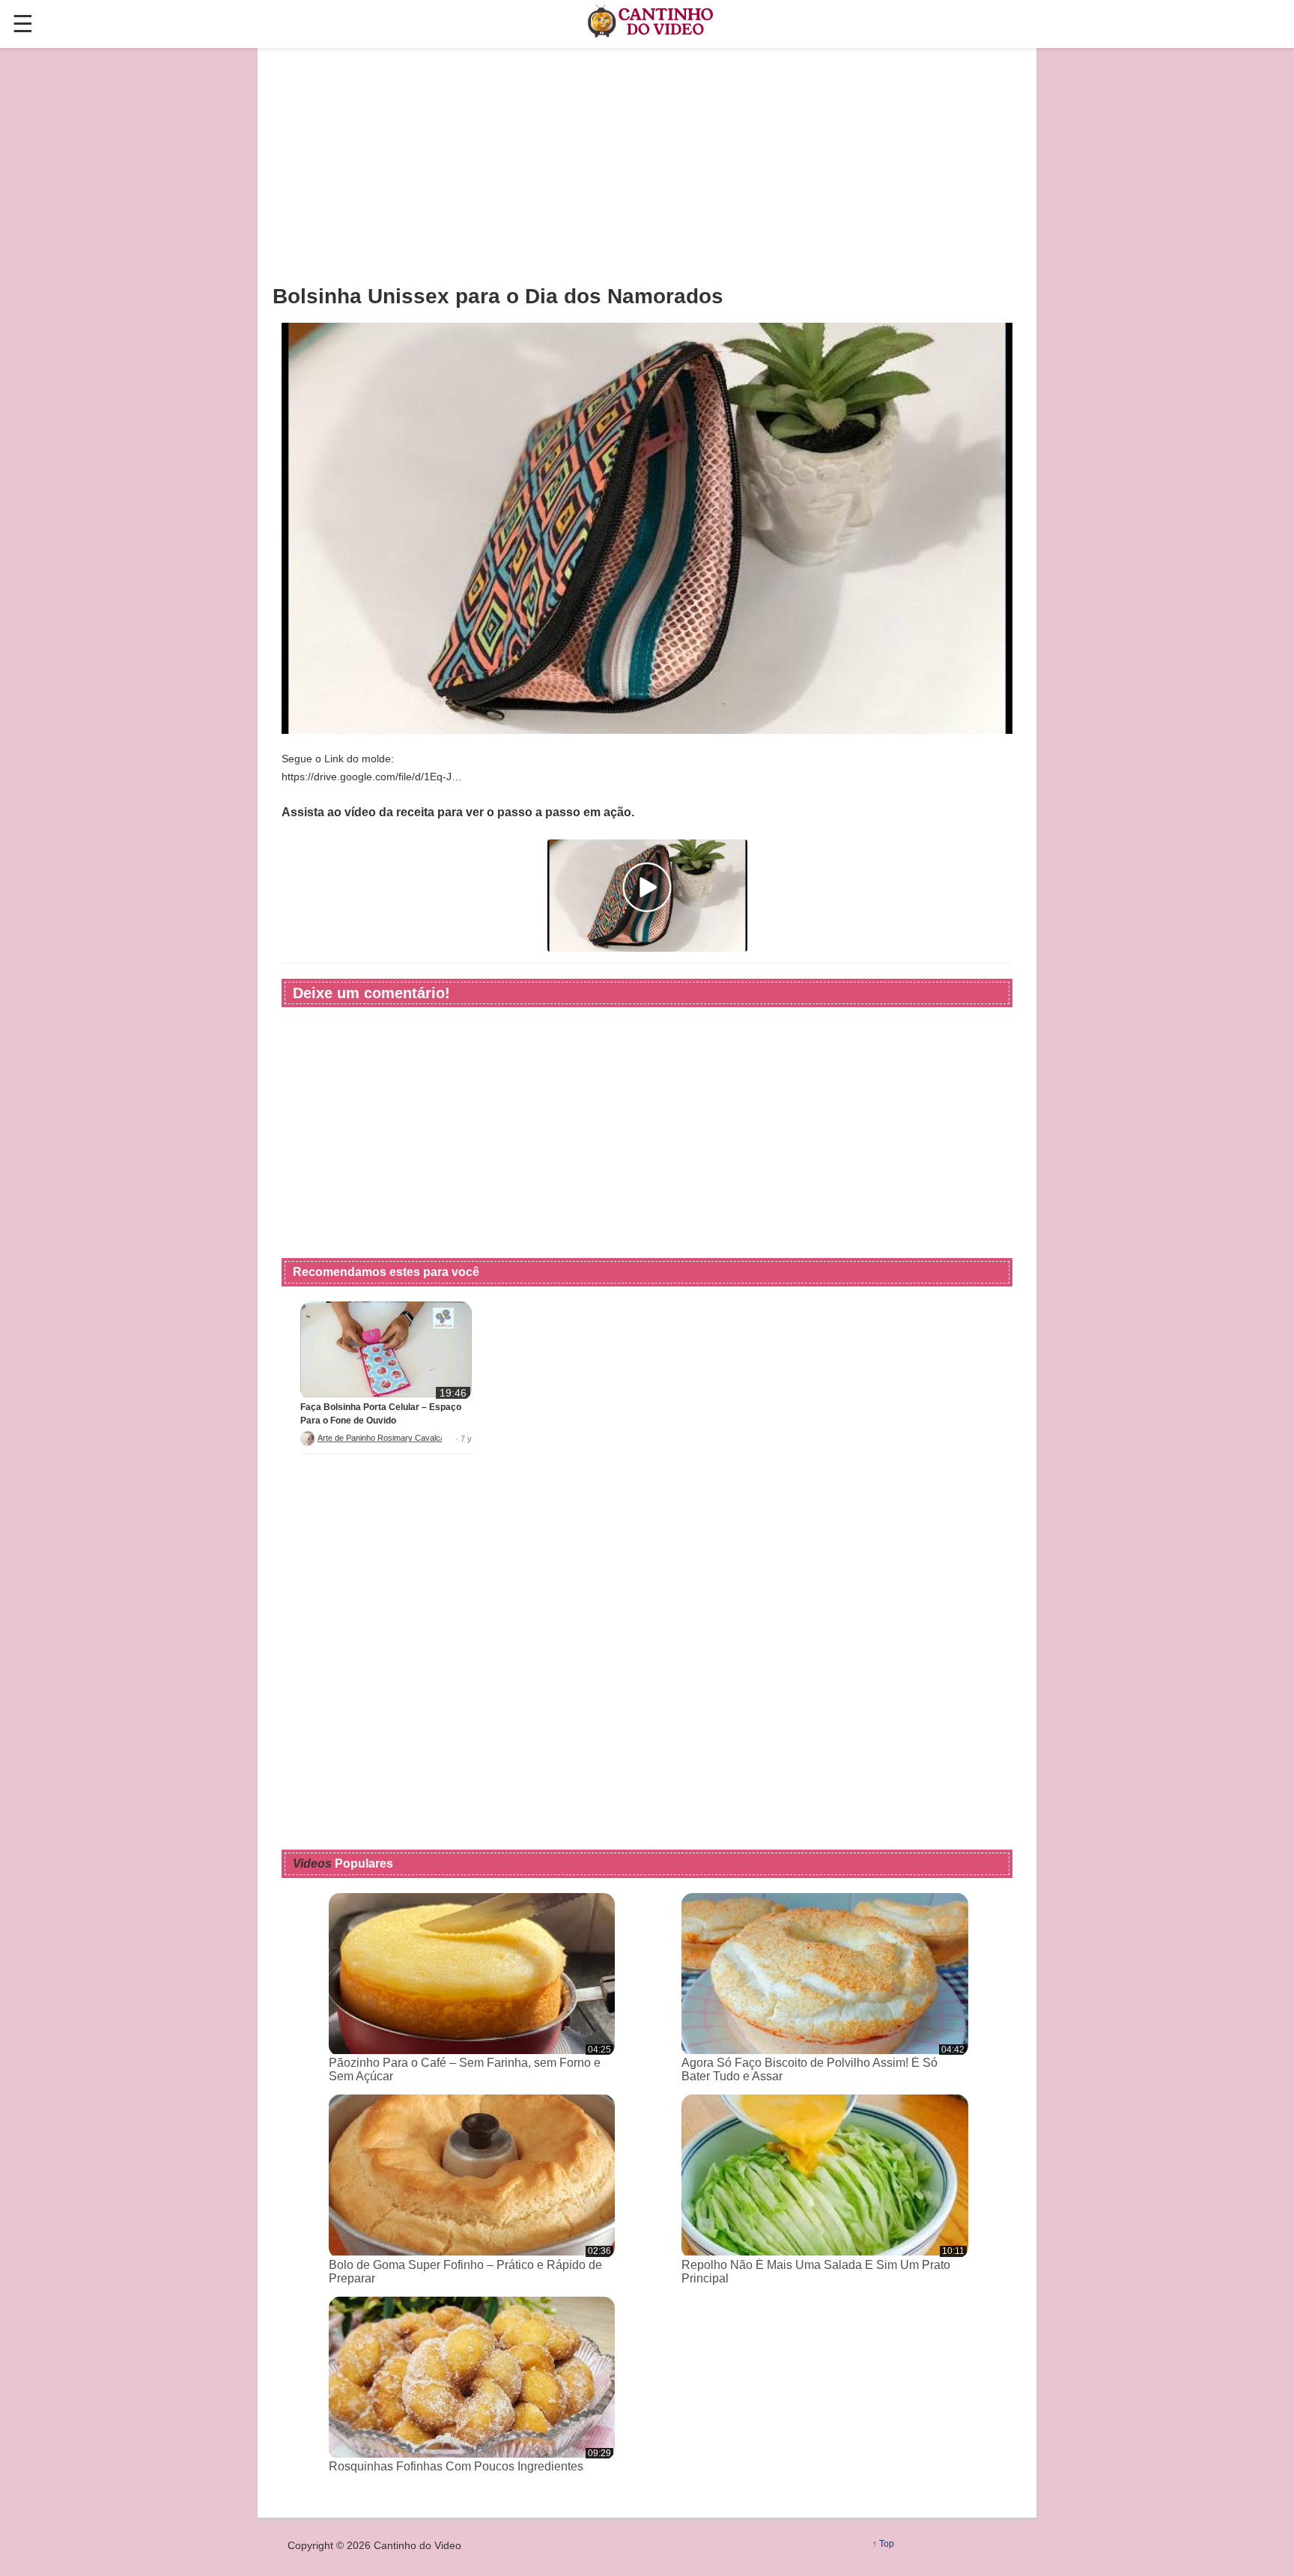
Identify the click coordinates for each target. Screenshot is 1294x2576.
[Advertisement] (647, 165)
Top (887, 2544)
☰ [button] (23, 24)
